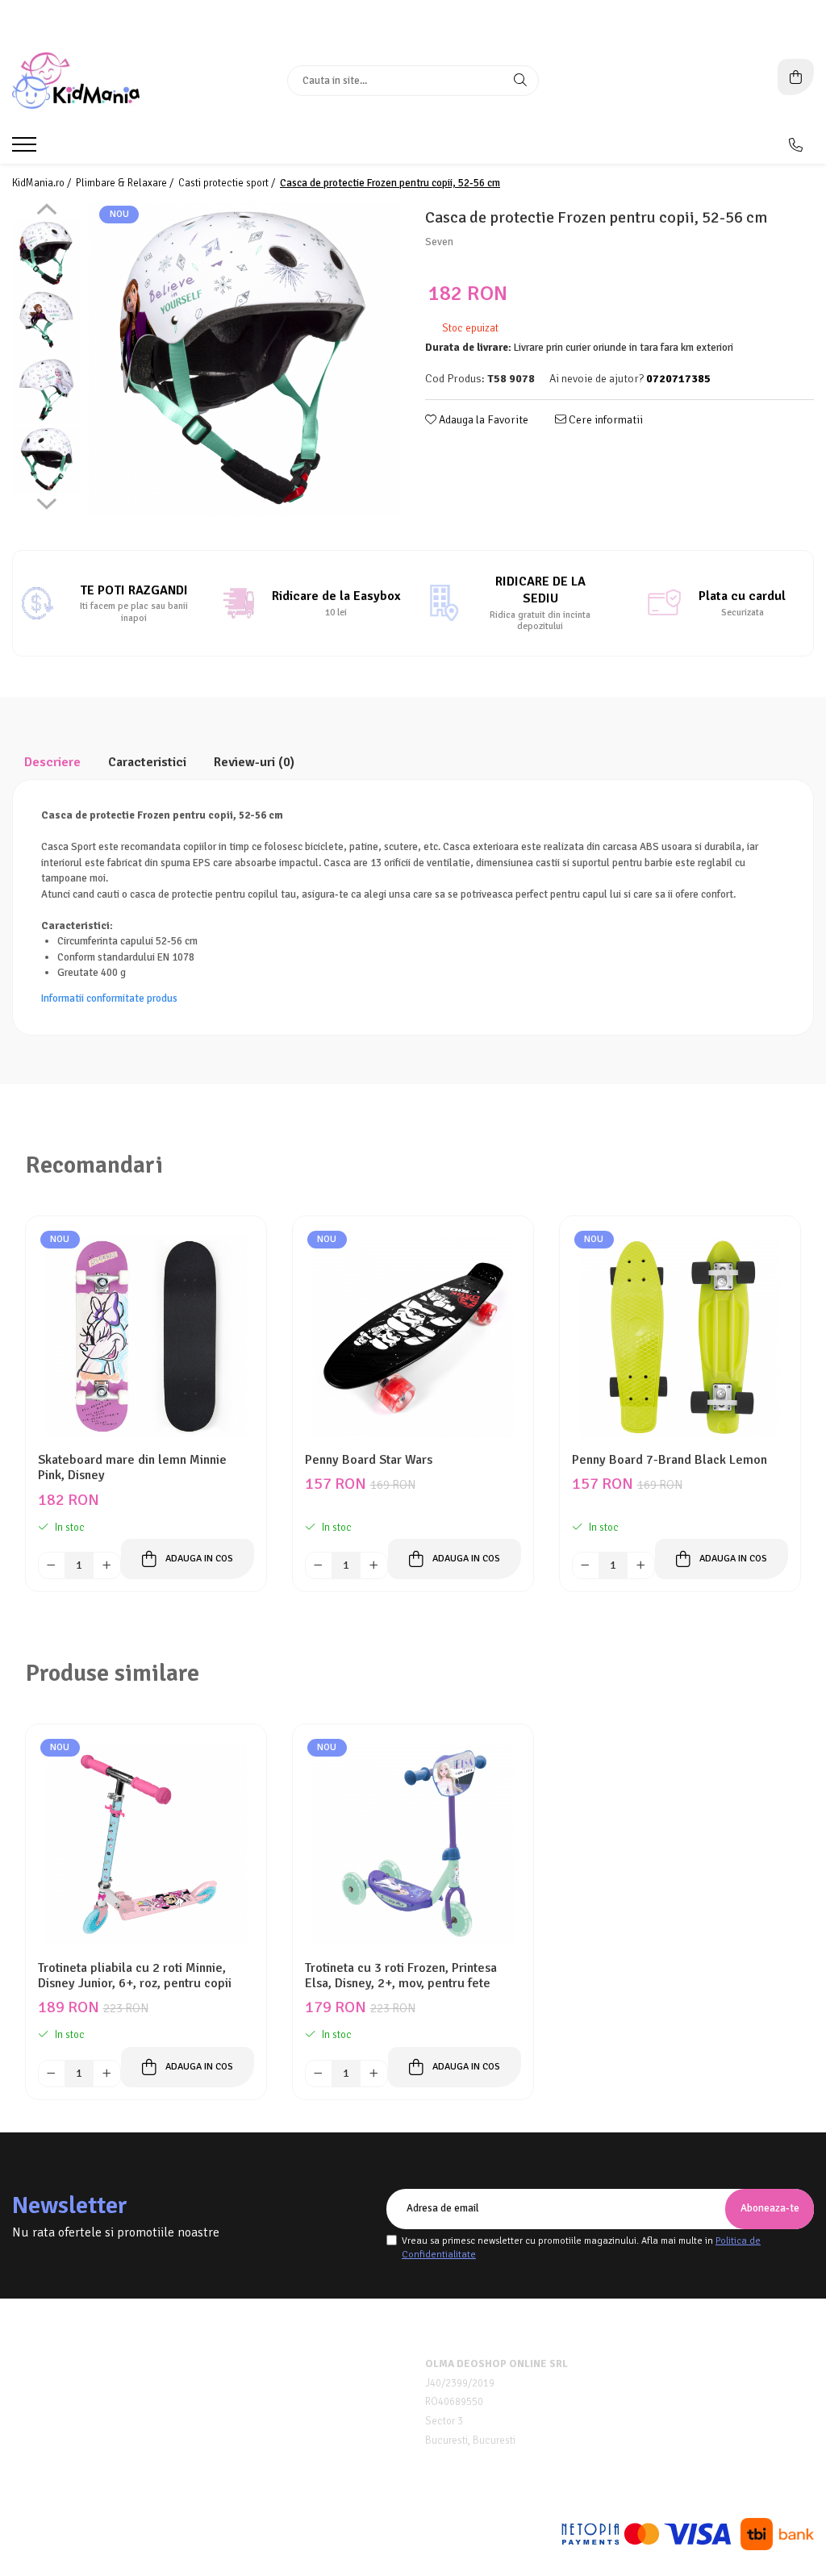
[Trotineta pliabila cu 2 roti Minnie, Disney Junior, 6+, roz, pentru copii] (146, 1844)
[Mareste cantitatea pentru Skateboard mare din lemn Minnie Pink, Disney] (106, 1565)
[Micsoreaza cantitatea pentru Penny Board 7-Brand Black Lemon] (586, 1565)
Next (46, 502)
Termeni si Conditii (58, 2384)
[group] (245, 359)
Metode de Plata (257, 2364)
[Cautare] (520, 81)
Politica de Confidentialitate (79, 2405)
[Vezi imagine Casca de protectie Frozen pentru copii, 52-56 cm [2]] (46, 391)
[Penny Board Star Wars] (413, 1336)
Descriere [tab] (52, 762)
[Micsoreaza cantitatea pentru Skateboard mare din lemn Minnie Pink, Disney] (52, 1565)
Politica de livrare (55, 2425)
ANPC (232, 2425)
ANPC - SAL (246, 2445)
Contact (31, 2445)
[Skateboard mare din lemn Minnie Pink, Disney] (146, 1336)
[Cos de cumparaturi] (796, 77)
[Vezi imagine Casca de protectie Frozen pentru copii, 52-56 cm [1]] (46, 322)
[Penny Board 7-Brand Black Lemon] (680, 1336)
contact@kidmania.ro (704, 2388)
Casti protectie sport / (228, 183)
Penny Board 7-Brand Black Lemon (670, 1460)
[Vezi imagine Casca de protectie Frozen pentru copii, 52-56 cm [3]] (46, 459)
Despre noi (38, 2364)
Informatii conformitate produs (109, 998)
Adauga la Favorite (482, 420)
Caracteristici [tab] (147, 762)
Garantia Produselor (268, 2405)
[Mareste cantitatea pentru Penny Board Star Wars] (373, 1565)
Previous (46, 211)
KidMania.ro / (43, 183)
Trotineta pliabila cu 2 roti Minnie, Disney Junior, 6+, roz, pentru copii (135, 1976)
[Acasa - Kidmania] (113, 81)
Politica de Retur (259, 2384)
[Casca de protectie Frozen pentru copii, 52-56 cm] (245, 359)
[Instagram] (427, 2481)
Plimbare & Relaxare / (126, 183)
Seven (439, 242)
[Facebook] (399, 2481)
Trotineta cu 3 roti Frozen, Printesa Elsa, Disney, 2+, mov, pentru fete (401, 1976)
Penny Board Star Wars (369, 1460)
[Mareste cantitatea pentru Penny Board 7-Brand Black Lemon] (640, 1565)
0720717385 (683, 2365)
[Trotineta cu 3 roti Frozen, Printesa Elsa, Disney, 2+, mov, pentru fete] (413, 1844)
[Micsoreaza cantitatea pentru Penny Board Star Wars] (319, 1565)
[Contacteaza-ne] (796, 145)
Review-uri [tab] (254, 762)
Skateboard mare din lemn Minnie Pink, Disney (132, 1468)
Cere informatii (605, 420)
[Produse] (26, 149)
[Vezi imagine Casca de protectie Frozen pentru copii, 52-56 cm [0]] (46, 254)
